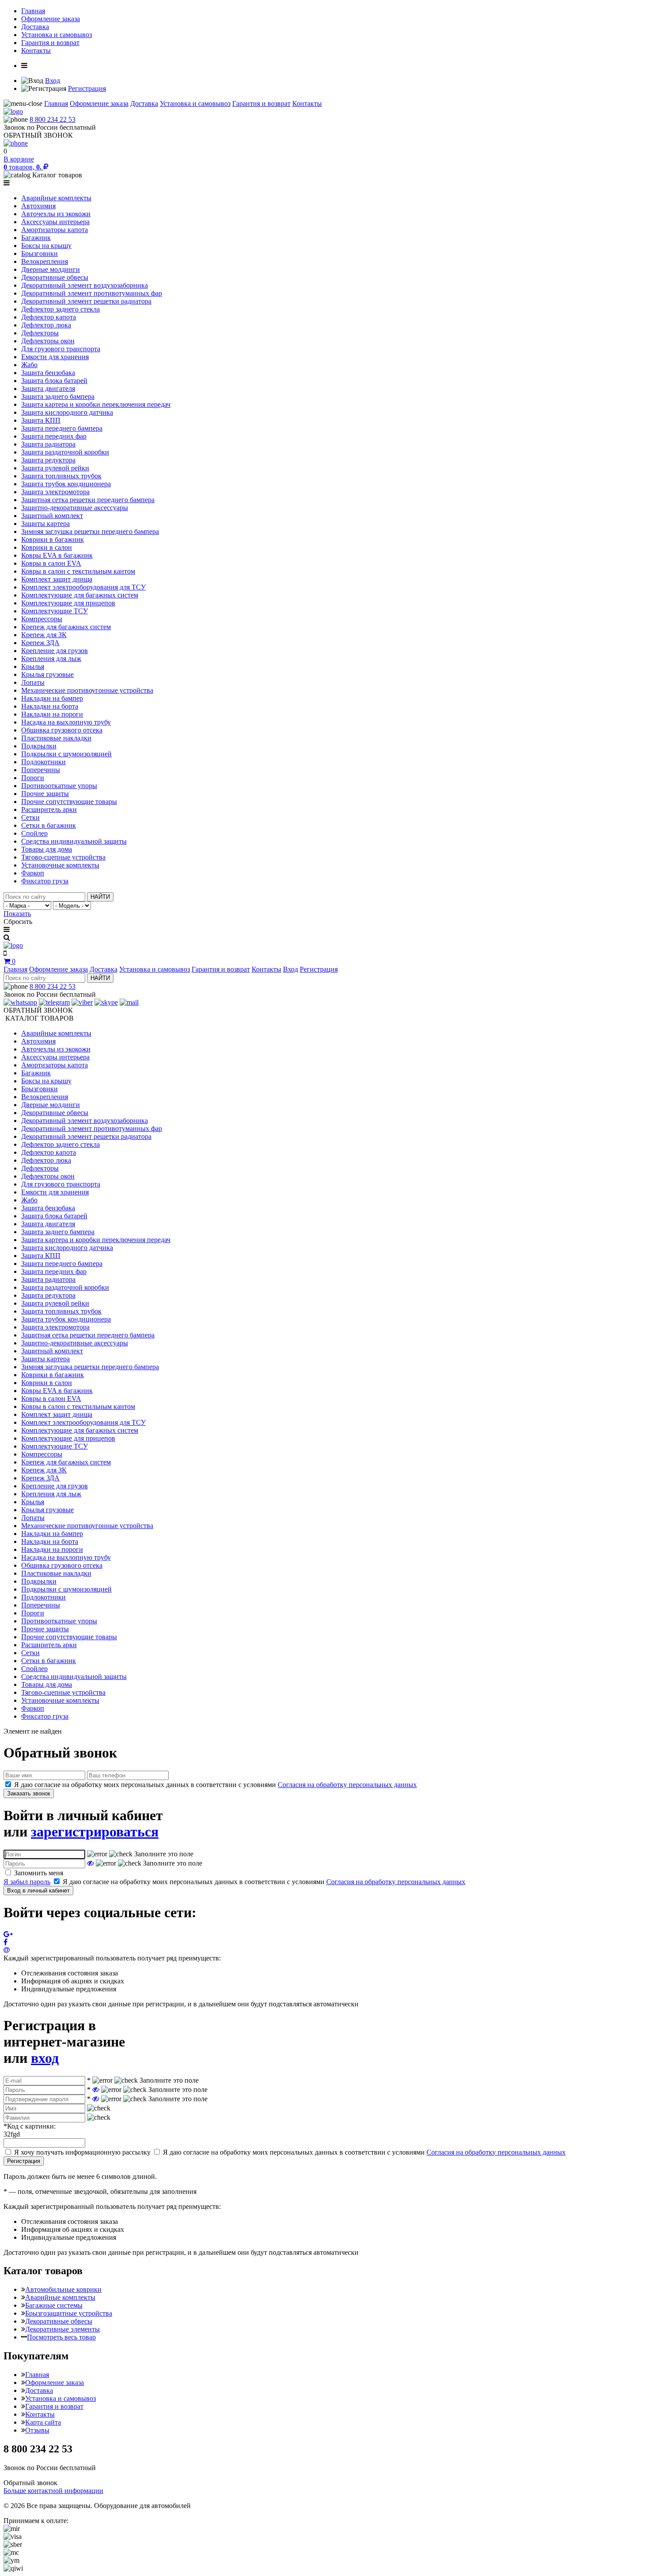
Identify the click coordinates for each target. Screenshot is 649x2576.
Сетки (30, 817)
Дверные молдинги (51, 269)
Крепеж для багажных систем (66, 627)
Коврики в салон (47, 547)
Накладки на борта (50, 706)
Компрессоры (42, 619)
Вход (53, 81)
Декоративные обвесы (55, 277)
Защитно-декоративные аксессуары (75, 508)
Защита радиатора (48, 444)
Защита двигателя (48, 389)
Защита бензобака (48, 373)
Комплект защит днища (57, 579)
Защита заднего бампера (58, 396)
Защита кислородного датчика (67, 412)
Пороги (33, 778)
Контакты (36, 51)
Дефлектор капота (49, 317)
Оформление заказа (51, 19)
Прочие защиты (45, 794)
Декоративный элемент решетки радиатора (86, 301)
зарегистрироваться (95, 1832)
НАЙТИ (100, 897)
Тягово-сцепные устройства (63, 857)
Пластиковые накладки (56, 738)
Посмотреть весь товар (61, 2337)
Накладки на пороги (52, 714)
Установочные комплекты (60, 865)
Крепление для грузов (55, 651)
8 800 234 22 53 (53, 119)
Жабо (29, 365)
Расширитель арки (49, 809)
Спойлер (34, 833)
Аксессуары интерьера (55, 222)
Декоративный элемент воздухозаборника (85, 285)
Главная (33, 11)
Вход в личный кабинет (38, 1891)
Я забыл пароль (27, 1882)
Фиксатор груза (45, 881)
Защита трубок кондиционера (66, 484)
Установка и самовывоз (57, 35)
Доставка (35, 27)
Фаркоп (33, 873)
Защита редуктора (48, 460)
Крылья (33, 667)
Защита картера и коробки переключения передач (96, 404)
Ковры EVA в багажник (57, 555)
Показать (17, 914)
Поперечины (41, 770)
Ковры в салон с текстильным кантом (78, 571)
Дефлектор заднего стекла (60, 309)
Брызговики (40, 253)
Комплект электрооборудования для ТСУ (83, 587)
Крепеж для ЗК (44, 635)
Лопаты (33, 682)
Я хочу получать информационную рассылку (82, 2152)
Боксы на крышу (46, 246)
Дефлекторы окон (48, 341)
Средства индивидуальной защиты (74, 841)
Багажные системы (54, 2305)
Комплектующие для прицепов (68, 603)
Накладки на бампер (52, 698)
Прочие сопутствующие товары (69, 802)
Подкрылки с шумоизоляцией (66, 754)
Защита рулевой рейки (55, 468)
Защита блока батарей (54, 381)
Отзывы (37, 2430)
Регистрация (87, 88)
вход (45, 2058)
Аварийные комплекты (56, 198)
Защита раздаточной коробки (65, 452)
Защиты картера (45, 524)
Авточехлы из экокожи (56, 214)
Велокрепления (45, 261)
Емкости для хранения (55, 357)
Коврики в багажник (53, 539)
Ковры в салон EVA (51, 563)
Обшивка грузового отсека (62, 730)
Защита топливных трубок (61, 476)
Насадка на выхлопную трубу (66, 722)
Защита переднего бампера (62, 428)
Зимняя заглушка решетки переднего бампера (90, 531)
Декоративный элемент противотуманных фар (92, 293)
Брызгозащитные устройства (69, 2313)
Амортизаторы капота (55, 230)
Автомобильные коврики (63, 2289)
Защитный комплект (52, 516)
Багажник (36, 238)
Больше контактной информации (53, 2491)
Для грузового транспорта (61, 349)
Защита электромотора (55, 492)
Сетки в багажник (49, 825)
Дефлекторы (40, 333)
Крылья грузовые (47, 674)
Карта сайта (43, 2422)
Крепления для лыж (51, 659)
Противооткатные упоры (59, 786)
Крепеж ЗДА (40, 643)
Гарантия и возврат (50, 43)
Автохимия (38, 206)
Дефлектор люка (46, 325)
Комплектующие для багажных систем (80, 595)
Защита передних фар (54, 436)
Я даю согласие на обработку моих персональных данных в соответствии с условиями (215, 1785)
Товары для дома (47, 849)
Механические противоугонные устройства (87, 690)
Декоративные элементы (62, 2329)
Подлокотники (43, 762)
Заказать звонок (29, 1793)
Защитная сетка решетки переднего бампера (88, 500)
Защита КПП (41, 420)
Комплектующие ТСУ (55, 611)
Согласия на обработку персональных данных (347, 1785)
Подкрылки (39, 746)
